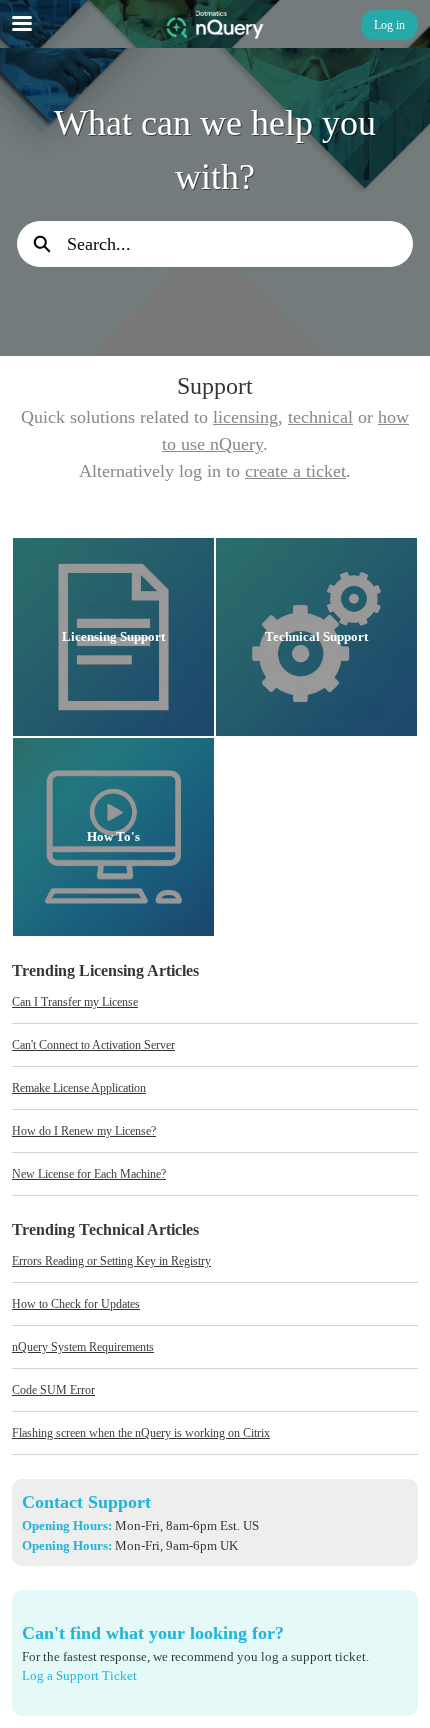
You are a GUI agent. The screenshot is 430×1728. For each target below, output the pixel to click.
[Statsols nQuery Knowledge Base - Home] (215, 25)
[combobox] (240, 244)
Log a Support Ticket (79, 1675)
